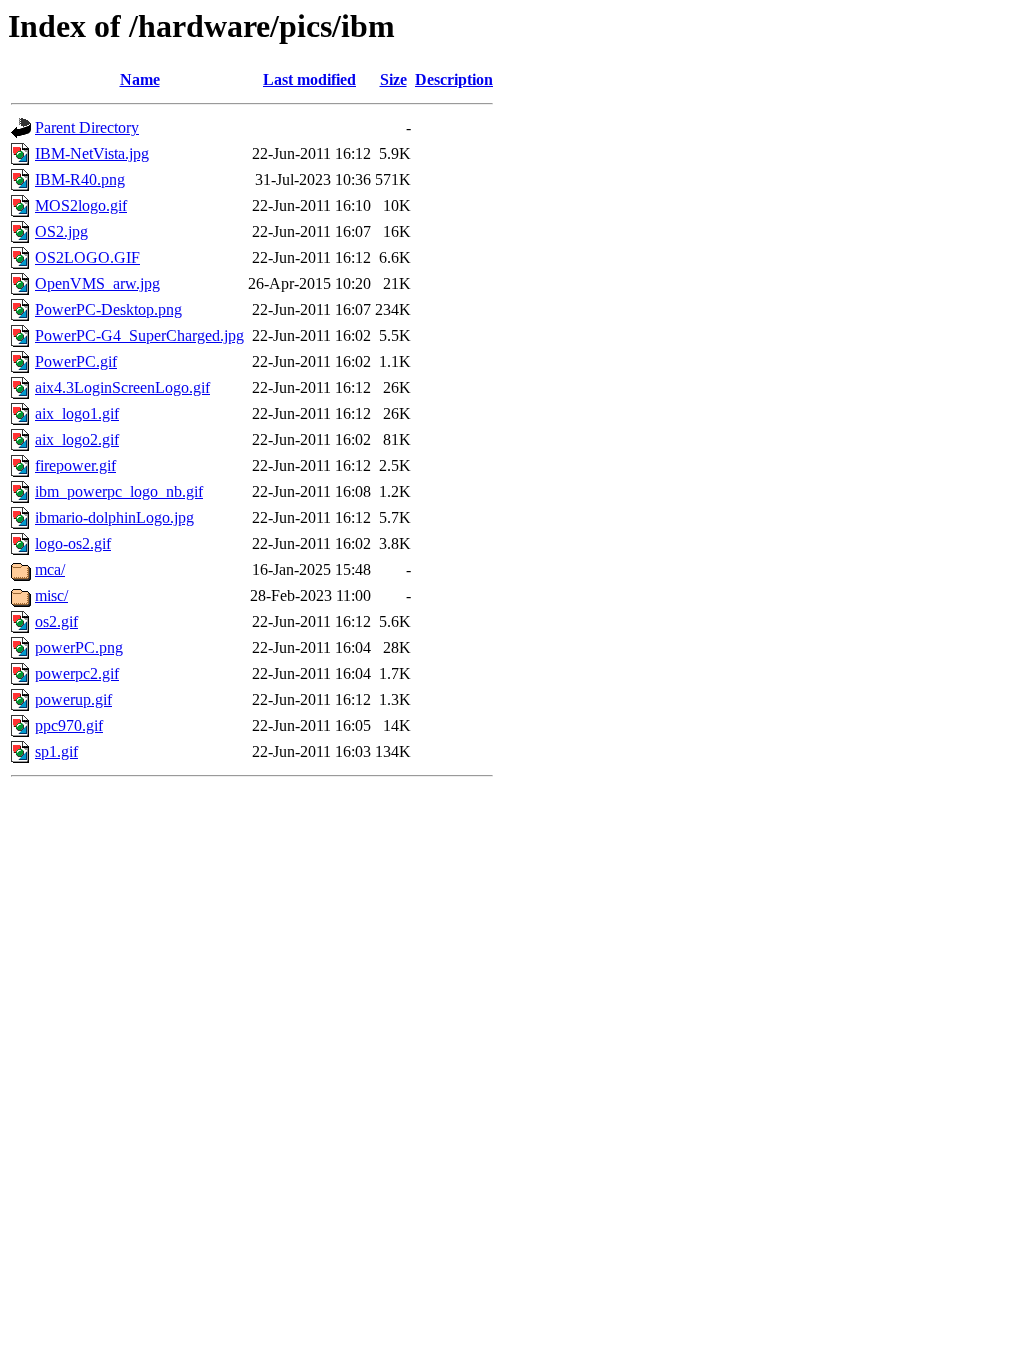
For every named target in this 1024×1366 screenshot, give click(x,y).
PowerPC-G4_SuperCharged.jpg (139, 335)
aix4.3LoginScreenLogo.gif (122, 387)
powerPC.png (79, 647)
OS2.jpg (61, 231)
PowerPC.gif (76, 361)
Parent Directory (87, 127)
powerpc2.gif (77, 673)
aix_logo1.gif (77, 413)
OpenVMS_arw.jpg (97, 283)
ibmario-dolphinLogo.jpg (114, 517)
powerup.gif (73, 699)
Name (140, 79)
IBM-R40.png (80, 179)
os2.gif (56, 621)
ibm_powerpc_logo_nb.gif (119, 491)
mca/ (50, 569)
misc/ (51, 595)
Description (454, 79)
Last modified (309, 79)
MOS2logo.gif (81, 205)
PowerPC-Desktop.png (108, 309)
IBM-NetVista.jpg (92, 153)
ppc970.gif (69, 725)
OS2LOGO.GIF (87, 257)
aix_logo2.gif (77, 439)
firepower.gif (75, 465)
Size (393, 79)
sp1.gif (56, 751)
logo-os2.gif (73, 543)
